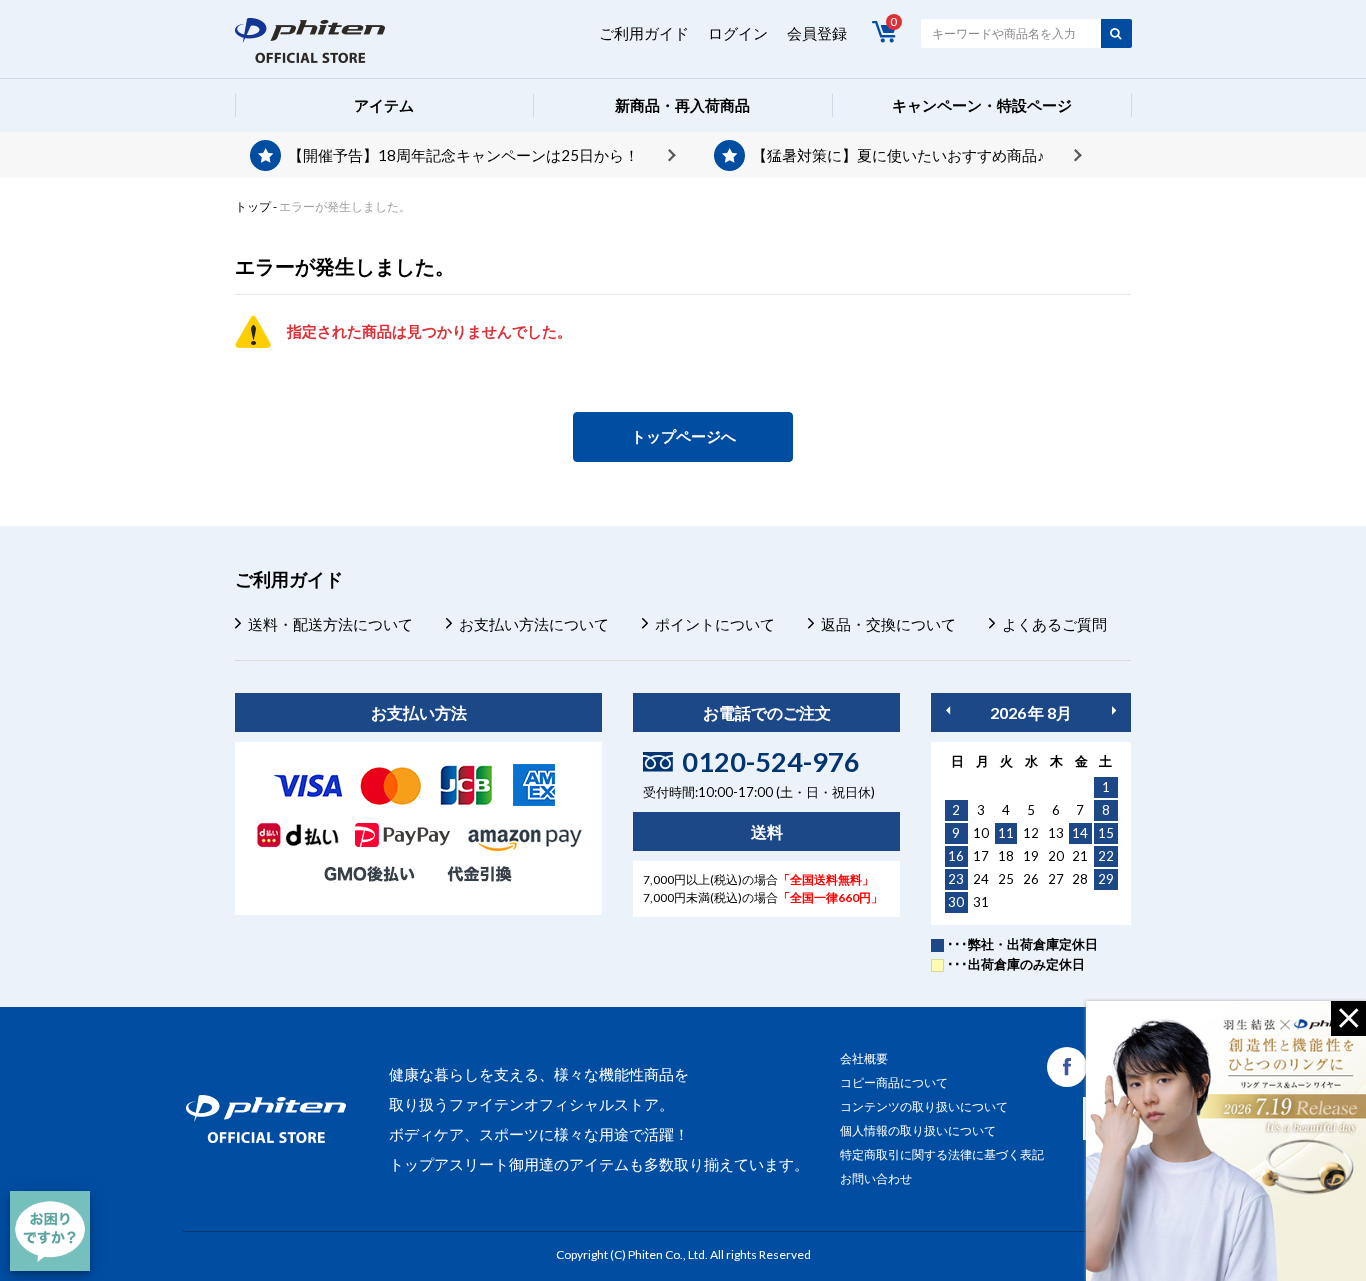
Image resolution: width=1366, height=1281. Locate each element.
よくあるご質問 (1054, 624)
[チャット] (50, 1231)
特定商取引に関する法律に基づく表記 (942, 1154)
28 (1080, 879)
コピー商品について (894, 1082)
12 (1031, 833)
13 (1056, 833)
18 (1006, 856)
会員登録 (817, 33)
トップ (253, 206)
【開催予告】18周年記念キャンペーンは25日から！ (463, 155)
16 (956, 856)
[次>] (1114, 710)
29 (1106, 879)
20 (1056, 856)
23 (956, 879)
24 (981, 879)
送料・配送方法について (330, 624)
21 (1080, 856)
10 (981, 833)
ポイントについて (715, 624)
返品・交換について (888, 624)
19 (1031, 856)
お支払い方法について (534, 624)
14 (1080, 833)
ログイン (738, 33)
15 (1106, 833)
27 (1056, 879)
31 (981, 902)
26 (1031, 879)
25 (1006, 879)
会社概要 (864, 1058)
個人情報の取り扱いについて (918, 1130)
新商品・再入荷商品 (682, 105)
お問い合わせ (876, 1178)
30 (956, 902)
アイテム (384, 105)
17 (981, 856)
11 (1006, 833)
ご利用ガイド (644, 33)
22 (1106, 856)
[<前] (948, 710)
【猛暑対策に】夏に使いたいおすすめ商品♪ (898, 155)
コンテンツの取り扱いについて (924, 1106)
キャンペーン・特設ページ (982, 105)
